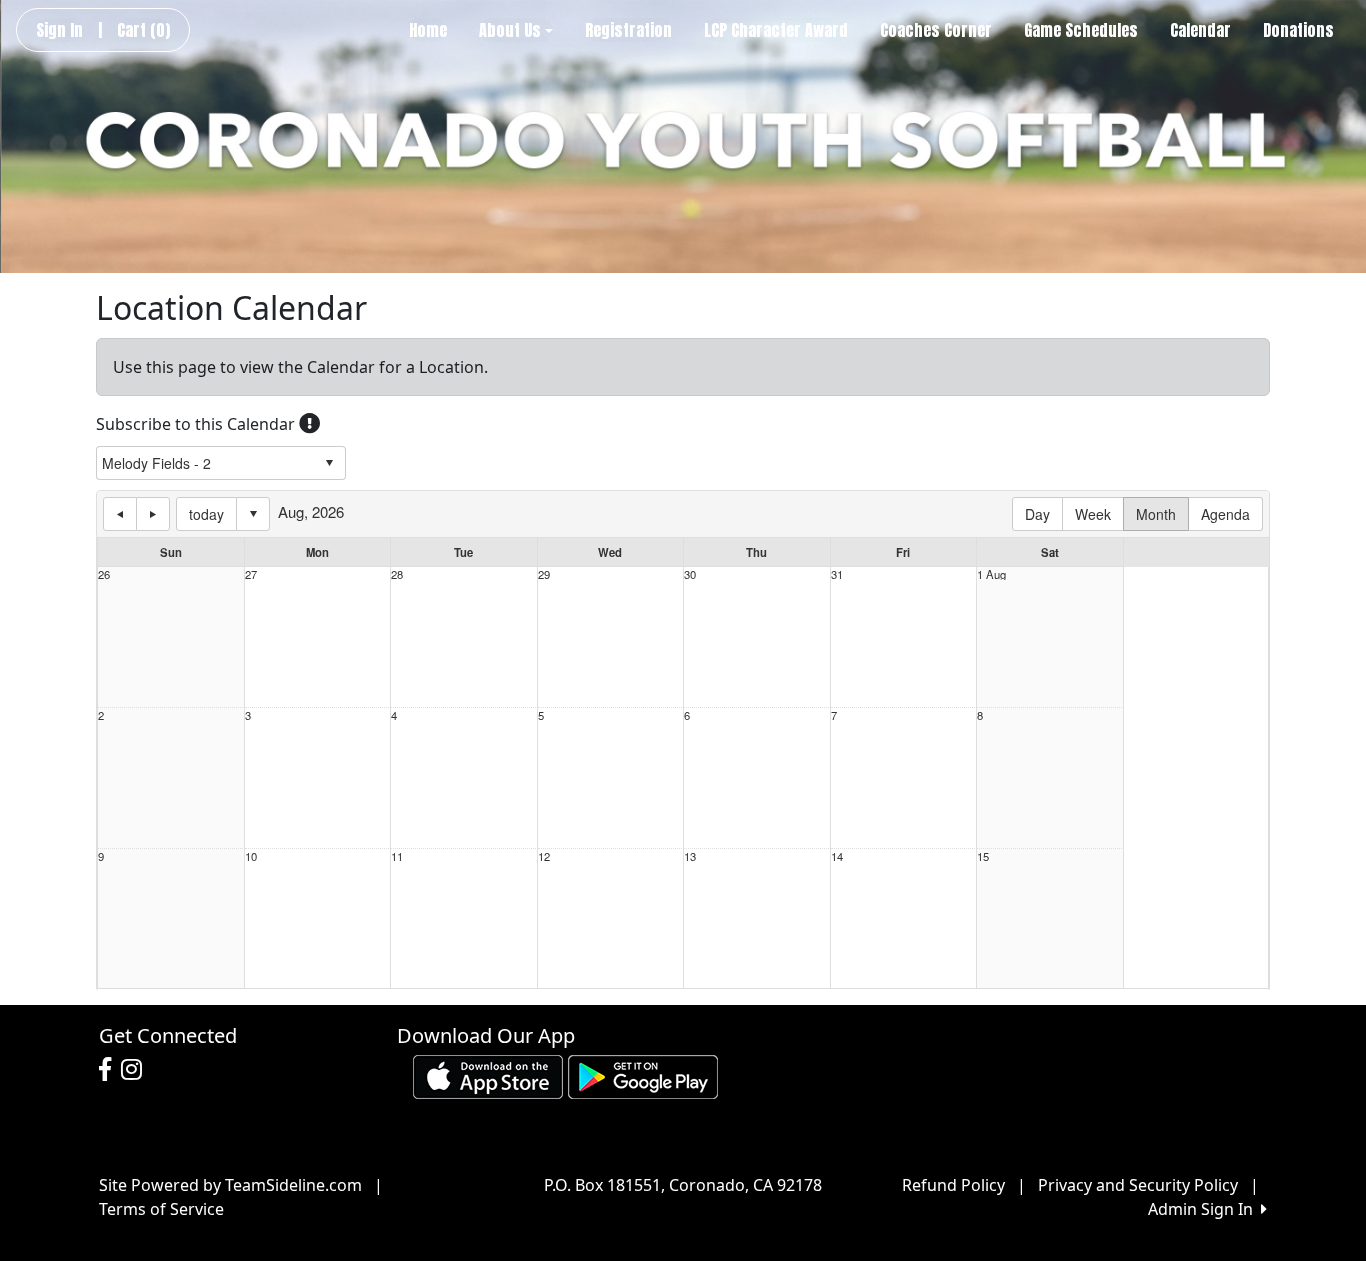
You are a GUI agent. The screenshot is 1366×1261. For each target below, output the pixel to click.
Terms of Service (161, 1209)
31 (837, 574)
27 (251, 574)
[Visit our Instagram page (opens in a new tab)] (136, 1070)
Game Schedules (1081, 30)
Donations (1298, 30)
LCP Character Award (776, 30)
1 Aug (991, 574)
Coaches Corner (936, 30)
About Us (510, 30)
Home (428, 30)
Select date (253, 514)
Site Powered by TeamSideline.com (230, 1185)
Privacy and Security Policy (1138, 1185)
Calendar (1200, 30)
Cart (143, 30)
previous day (120, 514)
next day (153, 514)
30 (690, 574)
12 (544, 856)
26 (104, 574)
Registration (628, 30)
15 (983, 856)
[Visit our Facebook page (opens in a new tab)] (110, 1070)
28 (397, 574)
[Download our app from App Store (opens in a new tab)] (488, 1075)
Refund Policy (953, 1185)
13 (690, 856)
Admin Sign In (1204, 1209)
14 (837, 856)
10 (251, 856)
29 (544, 574)
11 (397, 856)
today (206, 514)
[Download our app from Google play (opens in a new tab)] (643, 1075)
